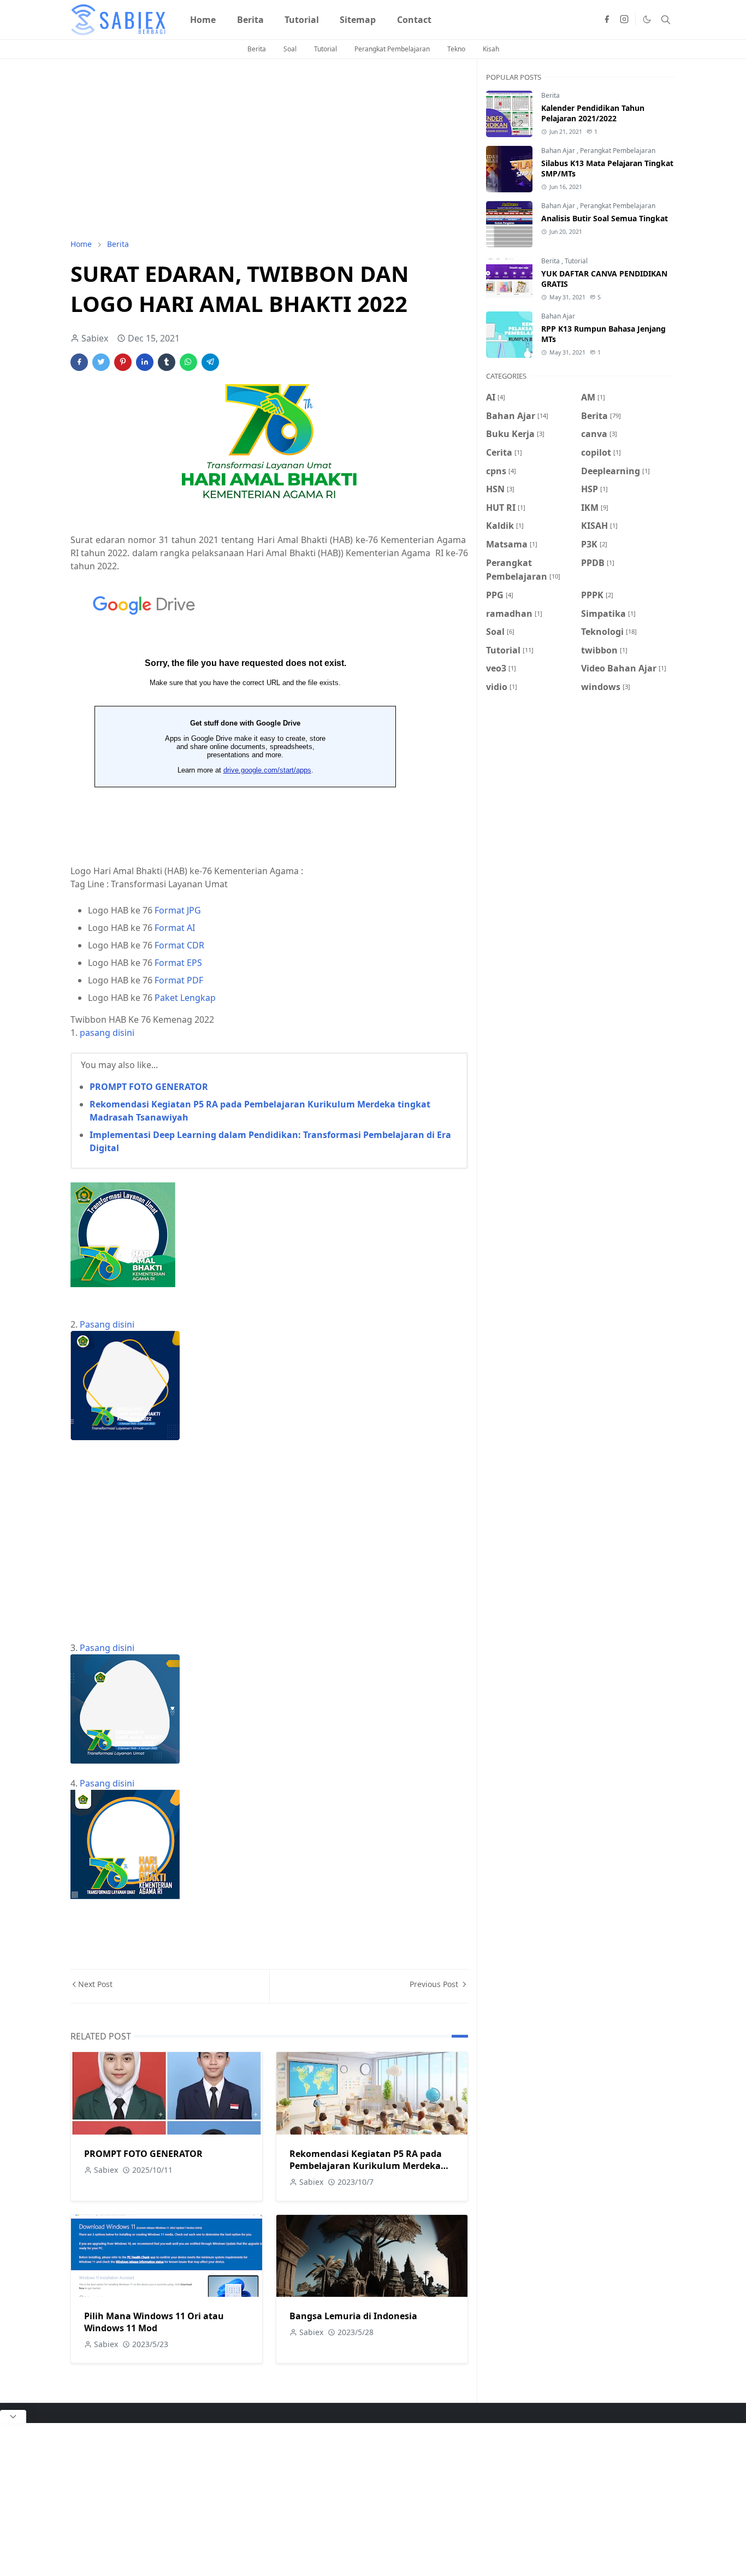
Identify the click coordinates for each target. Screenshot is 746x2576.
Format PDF (179, 980)
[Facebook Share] (79, 362)
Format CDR (179, 945)
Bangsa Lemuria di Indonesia (353, 2316)
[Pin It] (123, 362)
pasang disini (107, 1033)
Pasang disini (107, 1324)
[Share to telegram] (210, 362)
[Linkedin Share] (145, 362)
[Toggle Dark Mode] (647, 19)
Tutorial (325, 49)
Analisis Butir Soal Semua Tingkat (605, 218)
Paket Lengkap (185, 998)
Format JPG (178, 910)
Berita (257, 49)
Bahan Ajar (559, 151)
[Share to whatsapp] (188, 362)
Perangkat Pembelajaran (392, 49)
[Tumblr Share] (167, 362)
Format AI (175, 928)
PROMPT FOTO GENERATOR (149, 1087)
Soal (290, 49)
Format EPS (178, 963)
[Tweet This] (101, 362)
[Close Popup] (13, 2416)
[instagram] (624, 20)
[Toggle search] (666, 20)
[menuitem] (203, 20)
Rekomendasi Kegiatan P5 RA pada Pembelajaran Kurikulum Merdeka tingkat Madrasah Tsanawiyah (366, 2166)
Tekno (456, 49)
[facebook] (607, 20)
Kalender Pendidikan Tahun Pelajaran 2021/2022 (593, 113)
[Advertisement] (269, 149)
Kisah (491, 49)
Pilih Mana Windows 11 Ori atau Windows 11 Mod (154, 2322)
